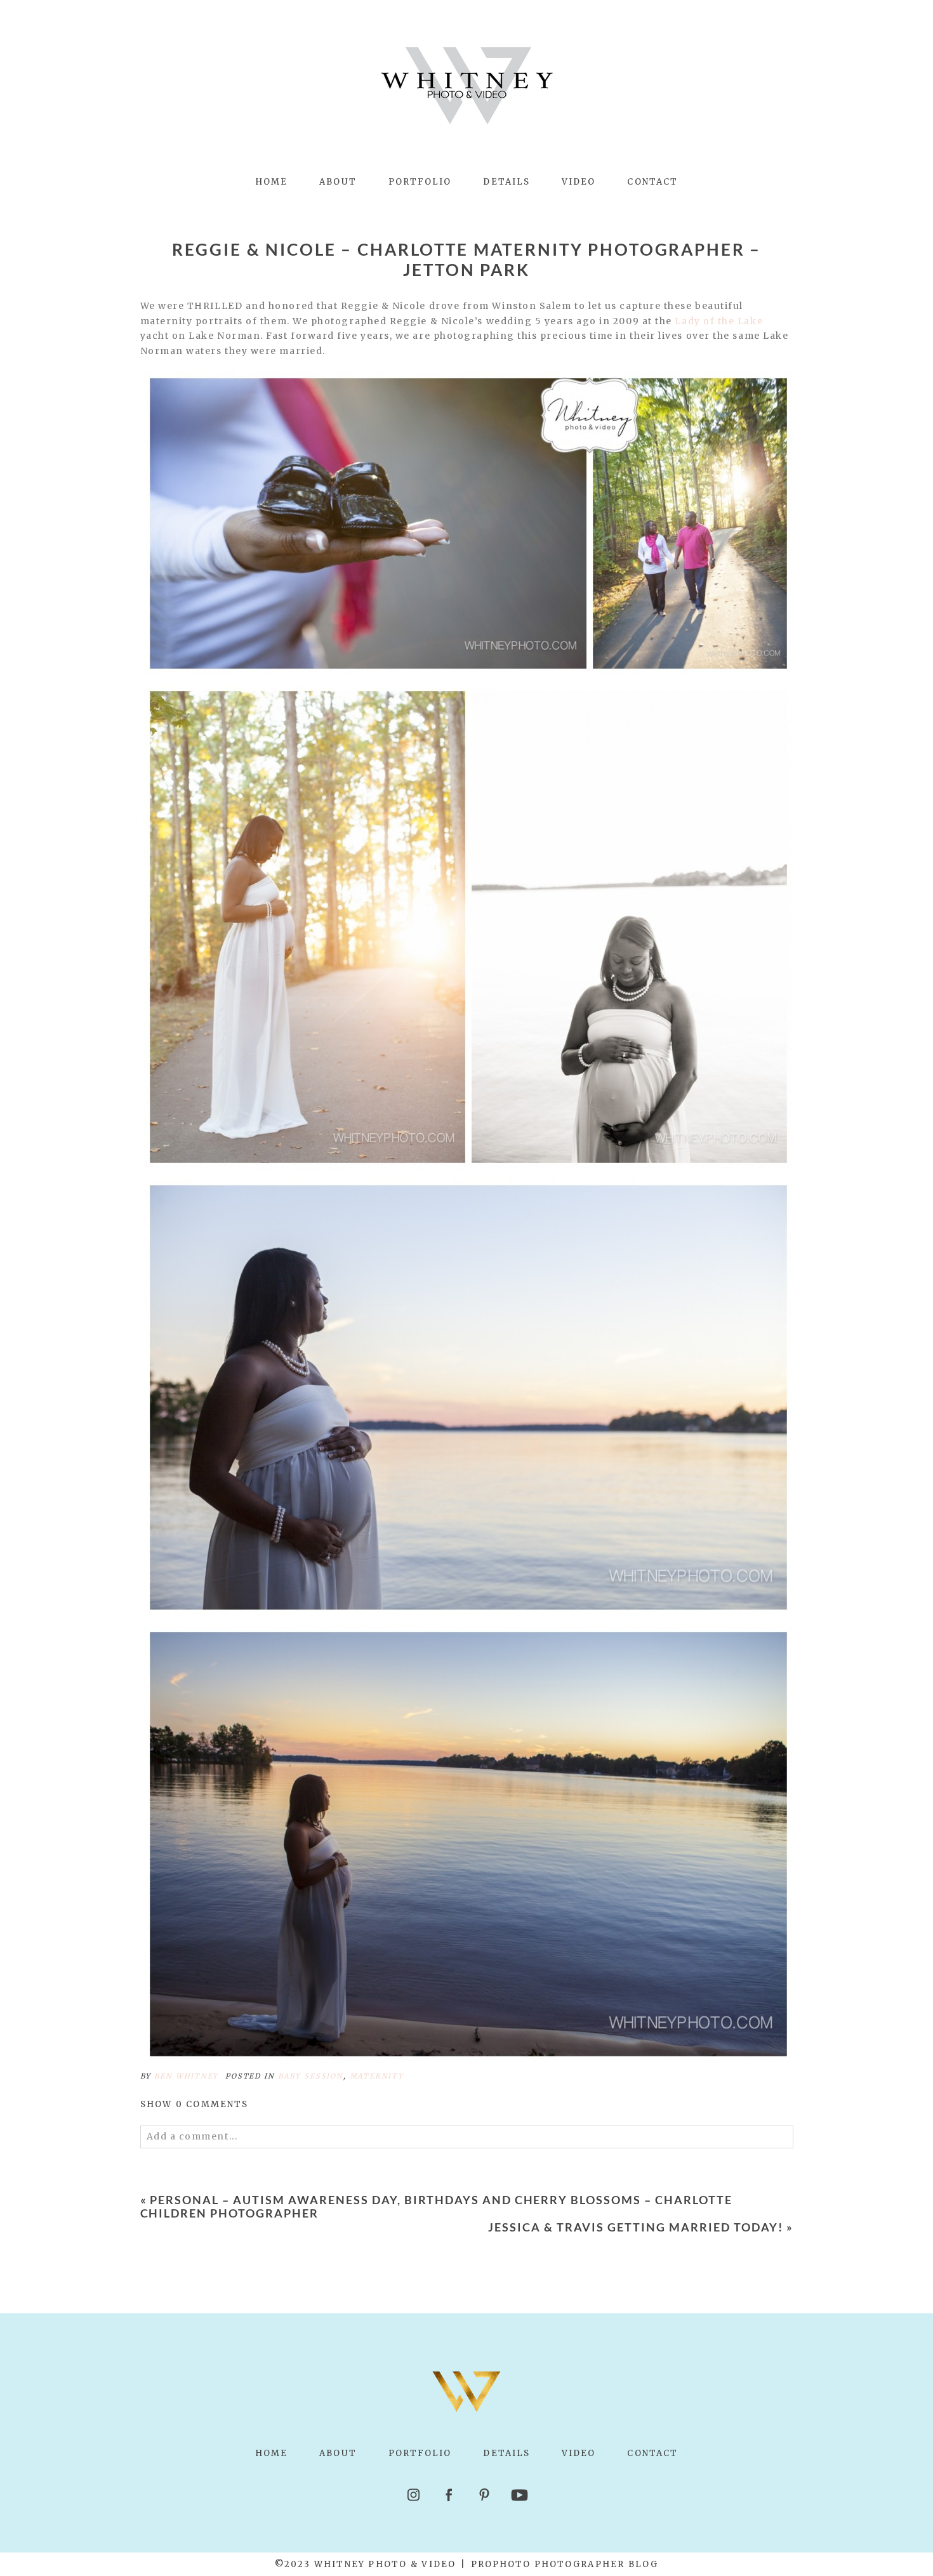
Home (271, 182)
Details (506, 182)
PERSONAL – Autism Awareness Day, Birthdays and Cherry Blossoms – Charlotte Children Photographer (437, 2207)
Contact (652, 182)
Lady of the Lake (719, 321)
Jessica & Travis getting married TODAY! (635, 2227)
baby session (311, 2076)
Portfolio (420, 182)
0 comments (195, 2104)
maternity (377, 2076)
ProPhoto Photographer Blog (565, 2564)
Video (579, 182)
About (338, 182)
